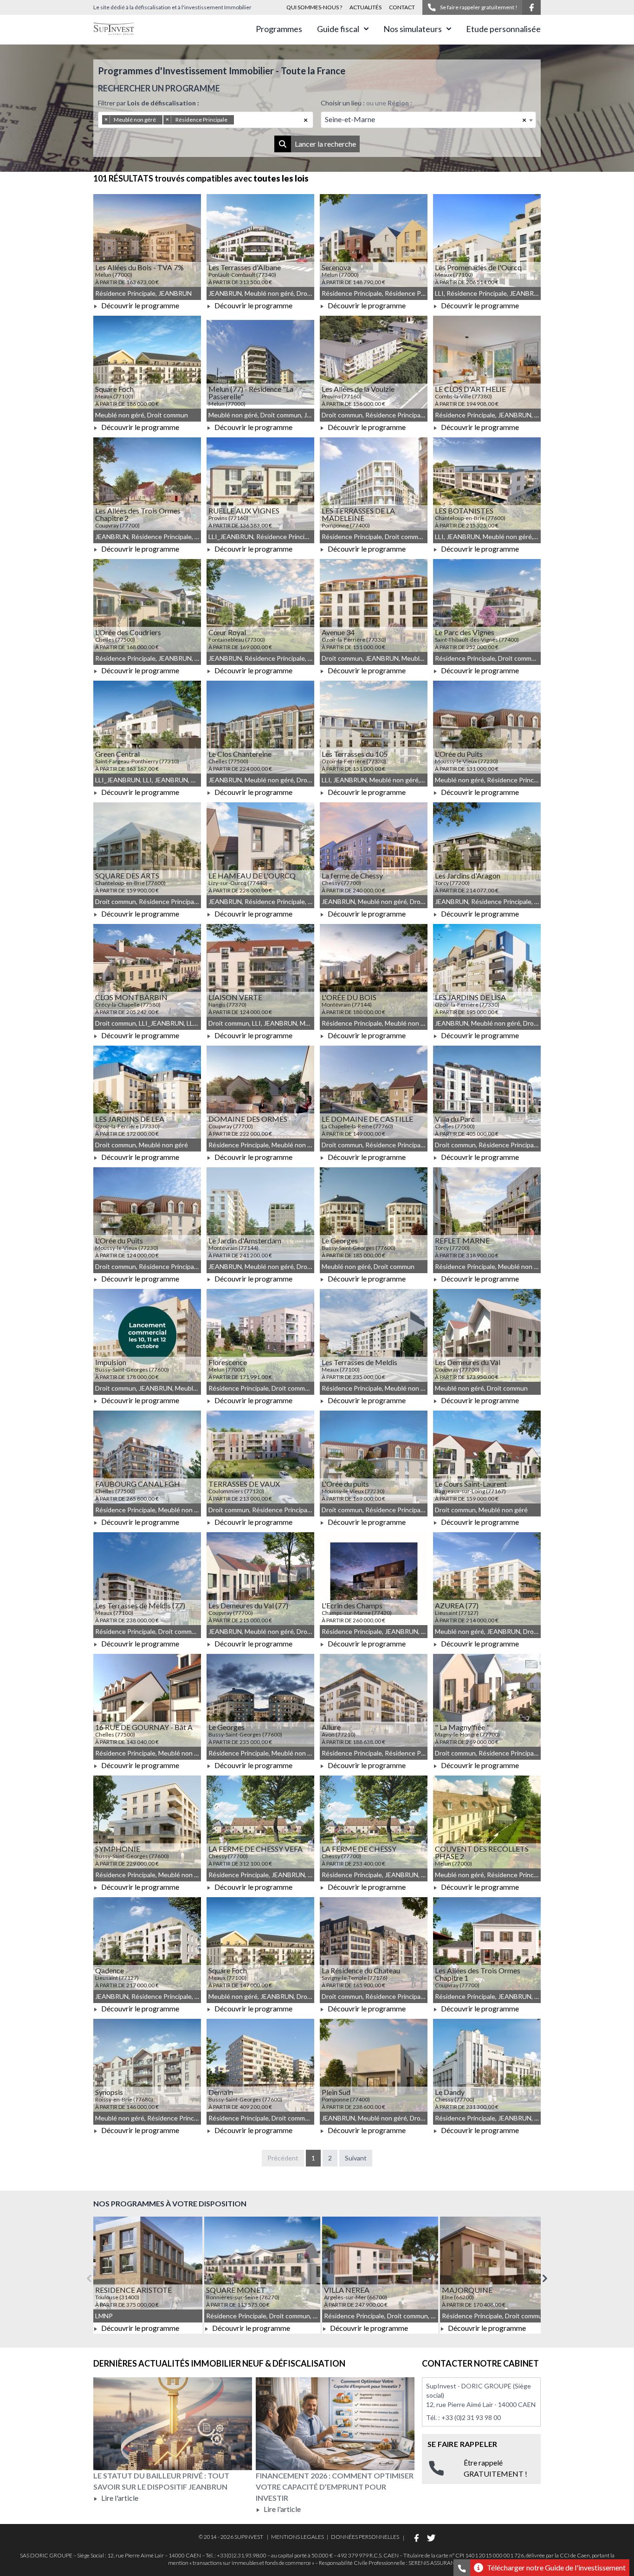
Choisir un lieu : (366, 103)
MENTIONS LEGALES (298, 2537)
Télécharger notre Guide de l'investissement (556, 2567)
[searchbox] (249, 120)
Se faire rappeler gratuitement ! (479, 7)
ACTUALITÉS (366, 7)
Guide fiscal (338, 29)
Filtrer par (149, 103)
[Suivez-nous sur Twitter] (431, 2538)
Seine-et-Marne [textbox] (350, 119)
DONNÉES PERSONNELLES (365, 2537)
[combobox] (206, 120)
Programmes (279, 29)
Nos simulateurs (413, 29)
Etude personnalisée (503, 29)
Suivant (356, 2158)
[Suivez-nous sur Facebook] (531, 7)
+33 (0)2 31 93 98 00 (471, 2417)
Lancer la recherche (325, 144)
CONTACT (402, 7)
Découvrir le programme (139, 305)
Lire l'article (119, 2498)
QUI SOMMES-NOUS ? (314, 7)
